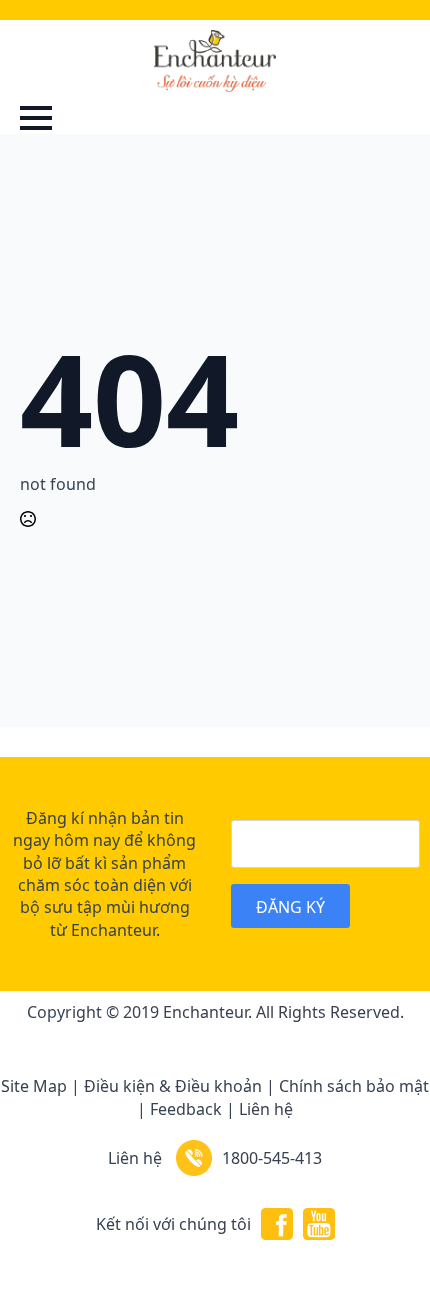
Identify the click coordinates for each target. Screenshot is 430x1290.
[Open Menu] (36, 118)
